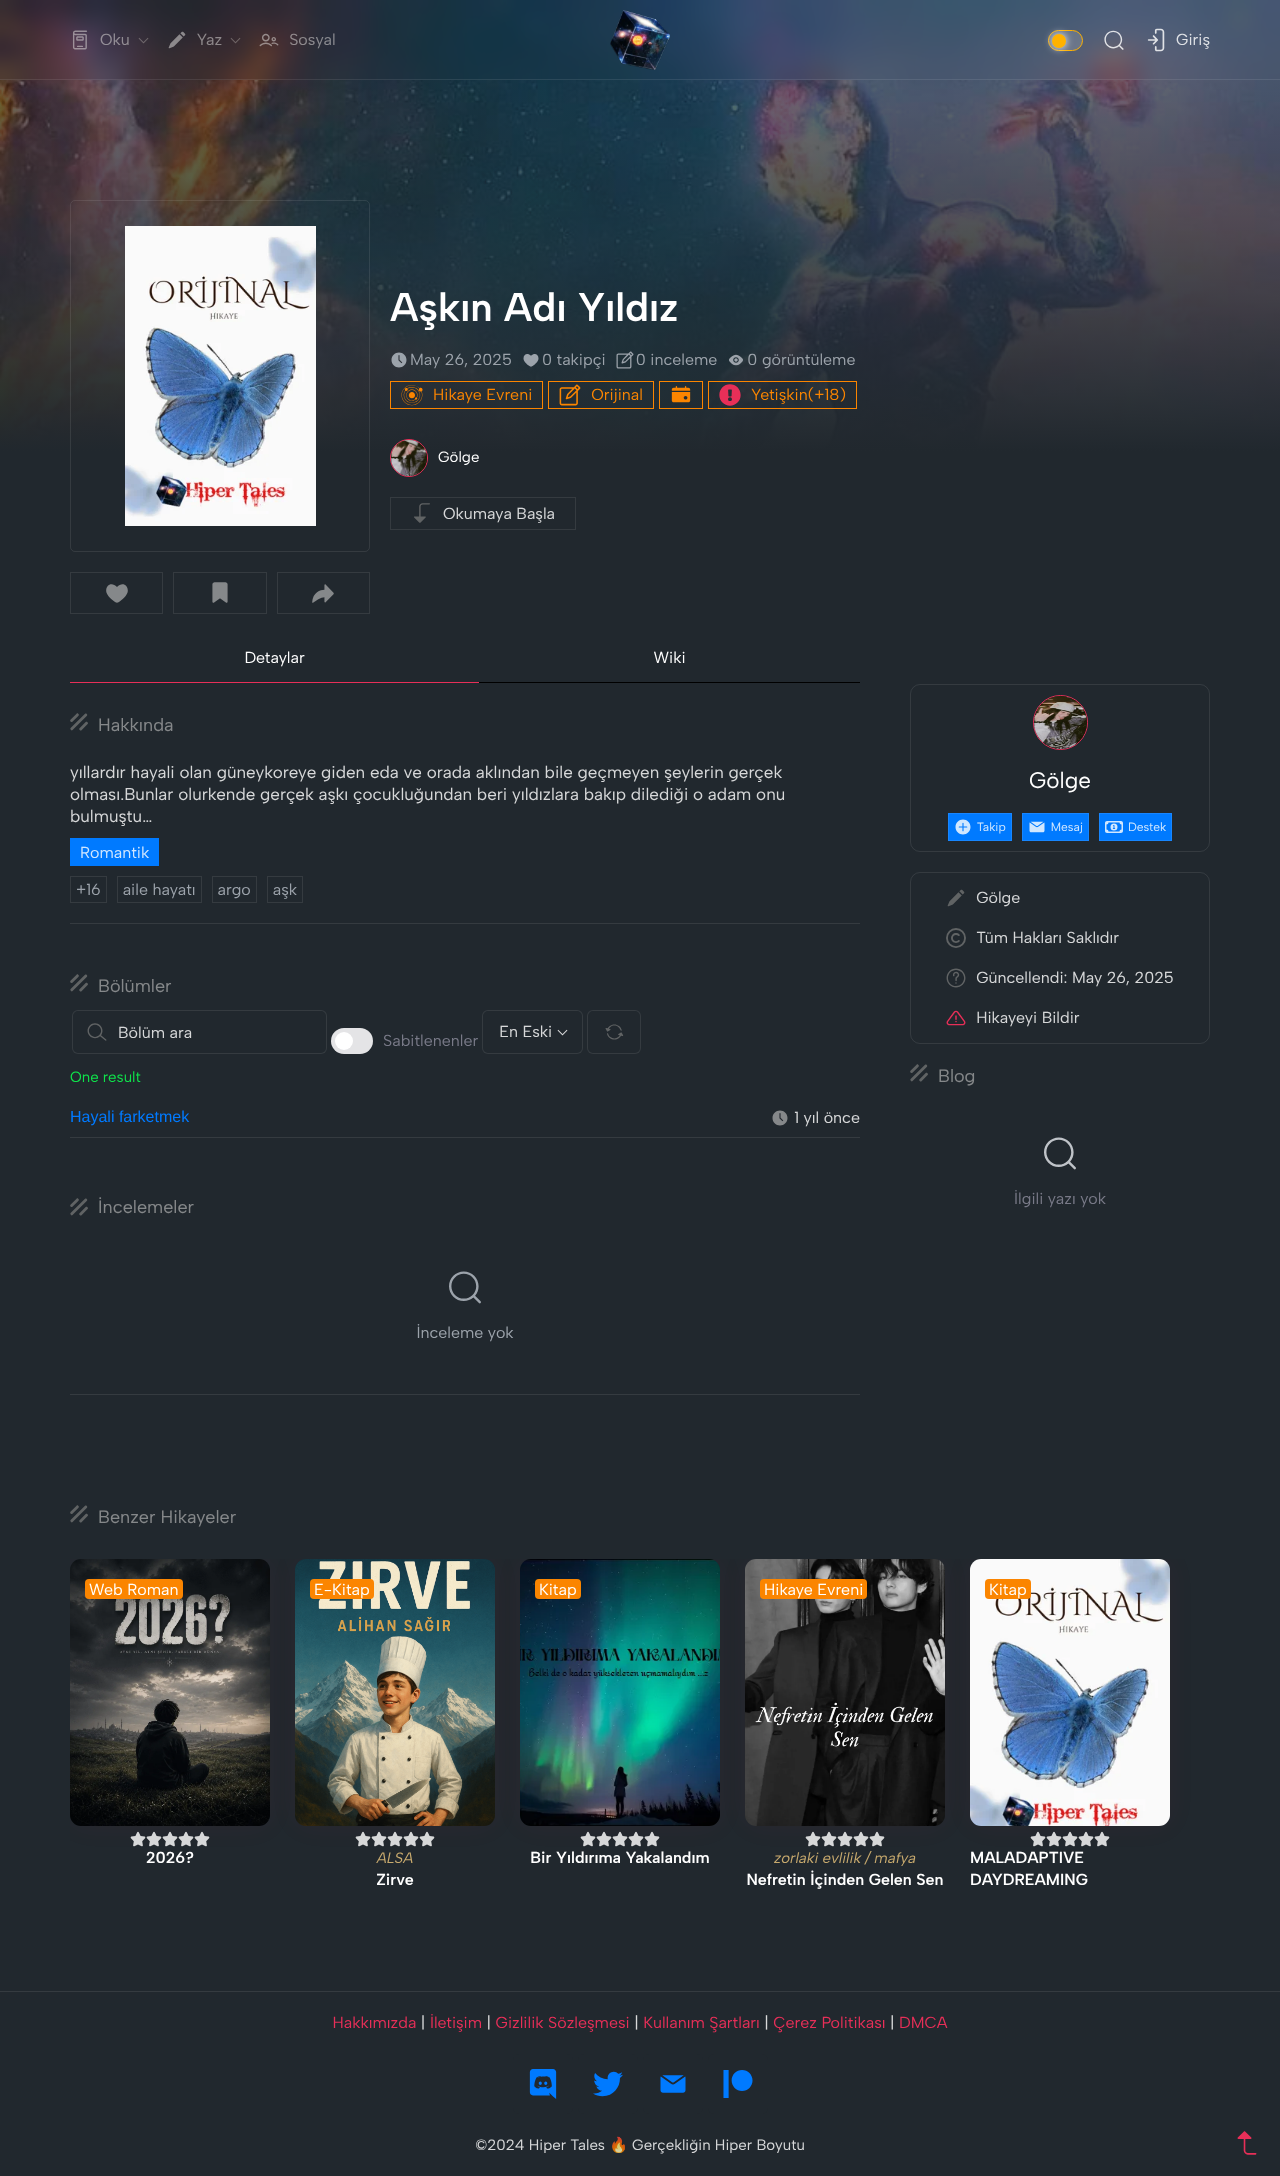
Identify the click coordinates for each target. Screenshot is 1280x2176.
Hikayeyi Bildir (1027, 1017)
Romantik (114, 852)
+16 (88, 889)
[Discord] (543, 2084)
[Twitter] (608, 2084)
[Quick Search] (1114, 40)
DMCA (923, 2022)
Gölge (458, 457)
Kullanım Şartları (701, 2022)
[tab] (274, 658)
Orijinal (617, 394)
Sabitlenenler (430, 1040)
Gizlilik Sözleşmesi (563, 2022)
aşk (285, 889)
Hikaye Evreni (482, 394)
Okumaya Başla (499, 513)
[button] (116, 593)
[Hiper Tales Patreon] (738, 2084)
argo (234, 889)
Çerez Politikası (829, 2022)
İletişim (456, 2022)
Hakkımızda (374, 2022)
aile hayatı (159, 889)
